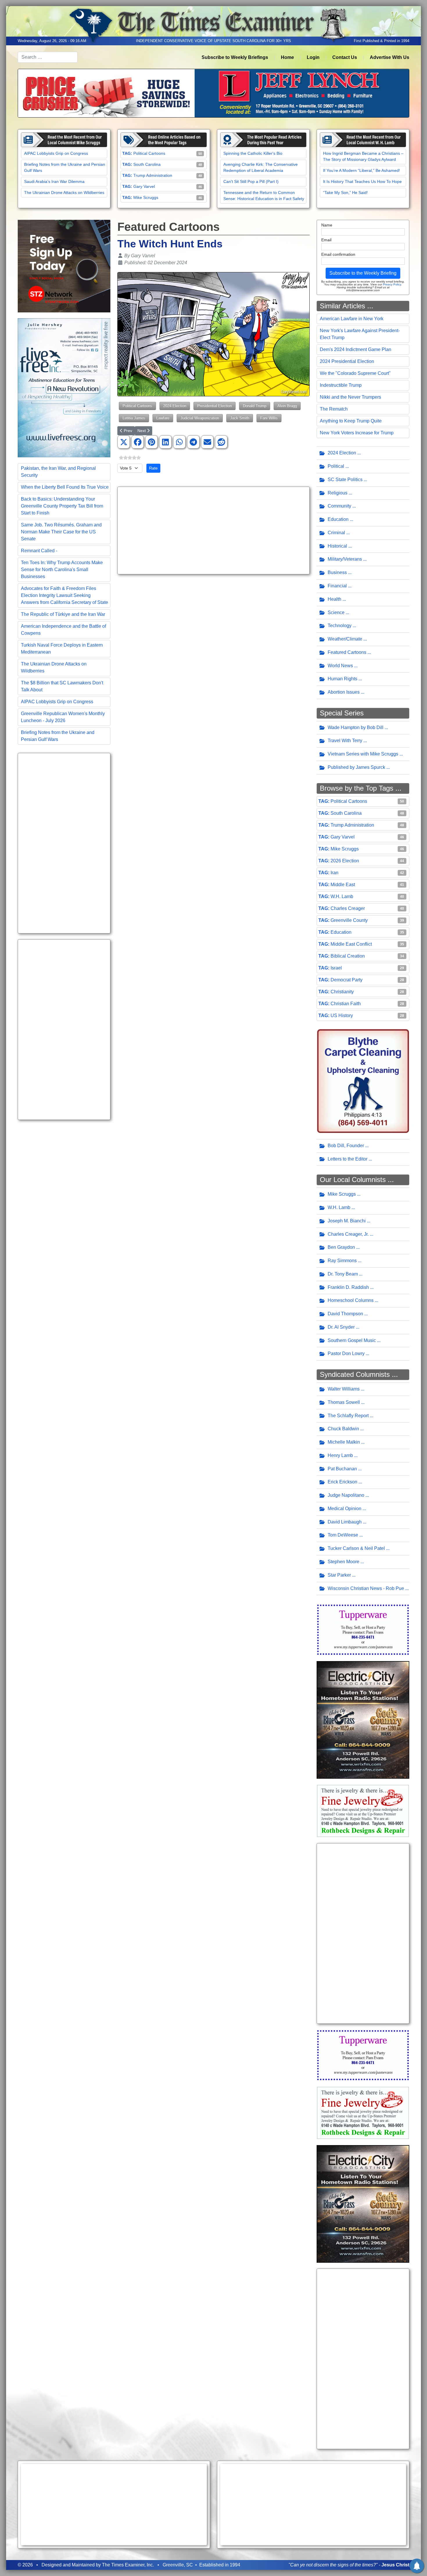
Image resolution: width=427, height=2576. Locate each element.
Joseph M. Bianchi (347, 1221)
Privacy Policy (392, 284)
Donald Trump (255, 406)
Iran (334, 873)
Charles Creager (348, 908)
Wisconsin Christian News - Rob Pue (366, 1588)
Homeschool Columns (351, 1300)
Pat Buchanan (342, 1469)
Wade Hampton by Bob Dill (356, 727)
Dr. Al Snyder (341, 1327)
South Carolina (147, 164)
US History (342, 1016)
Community (339, 506)
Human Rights (342, 679)
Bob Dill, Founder (346, 1146)
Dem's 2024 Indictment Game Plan (356, 349)
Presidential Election (215, 406)
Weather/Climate (345, 639)
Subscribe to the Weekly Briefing (363, 273)
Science (336, 612)
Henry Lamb (340, 1455)
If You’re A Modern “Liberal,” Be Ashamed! (361, 170)
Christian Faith (346, 1004)
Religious (338, 493)
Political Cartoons (149, 153)
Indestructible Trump (341, 385)
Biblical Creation (348, 956)
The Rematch (334, 409)
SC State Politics (345, 480)
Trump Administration (153, 175)
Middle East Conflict (351, 944)
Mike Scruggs (146, 197)
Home (287, 57)
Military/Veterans (345, 559)
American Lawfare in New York (352, 319)
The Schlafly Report (348, 1416)
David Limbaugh (345, 1522)
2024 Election (175, 406)
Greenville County (349, 920)
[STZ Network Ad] (64, 266)
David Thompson (345, 1314)
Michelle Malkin (344, 1442)
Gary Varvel (144, 186)
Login (313, 57)
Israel (336, 968)
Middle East (343, 885)
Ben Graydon (341, 1247)
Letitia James (134, 418)
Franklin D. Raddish (348, 1287)
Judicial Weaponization (200, 418)
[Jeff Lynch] (214, 93)
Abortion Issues (344, 692)
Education (338, 519)
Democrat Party (347, 980)
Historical (337, 546)
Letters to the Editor (348, 1159)
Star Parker (339, 1575)
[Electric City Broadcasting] (363, 1720)
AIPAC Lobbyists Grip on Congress (56, 153)
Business (337, 572)
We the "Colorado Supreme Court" (355, 373)
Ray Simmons (342, 1261)
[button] (124, 442)
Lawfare (163, 418)
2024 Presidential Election (347, 361)
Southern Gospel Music (352, 1340)
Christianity (342, 992)
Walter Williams (344, 1389)
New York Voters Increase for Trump (357, 433)
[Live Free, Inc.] (64, 387)
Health (334, 599)
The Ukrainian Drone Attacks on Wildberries (64, 193)
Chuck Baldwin (343, 1429)
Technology (340, 626)
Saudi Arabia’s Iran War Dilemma (54, 181)
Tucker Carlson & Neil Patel (356, 1548)
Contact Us (345, 57)
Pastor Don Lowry (346, 1353)
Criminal (336, 533)
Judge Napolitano (346, 1495)
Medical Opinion (345, 1509)
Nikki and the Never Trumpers (350, 397)
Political (336, 466)
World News (340, 666)
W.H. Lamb (342, 896)
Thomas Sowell (344, 1402)
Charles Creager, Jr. (348, 1234)
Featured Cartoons (347, 652)
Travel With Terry (345, 741)
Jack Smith (240, 418)
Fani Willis (269, 418)
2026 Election (345, 861)
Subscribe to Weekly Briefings (235, 57)
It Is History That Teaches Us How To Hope (362, 181)
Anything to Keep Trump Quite (351, 421)
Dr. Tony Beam (343, 1274)
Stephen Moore (343, 1562)
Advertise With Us (390, 57)
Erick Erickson (342, 1482)
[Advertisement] (64, 843)
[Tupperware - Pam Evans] (363, 1629)
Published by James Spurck (356, 767)
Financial (337, 586)
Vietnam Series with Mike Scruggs (363, 754)
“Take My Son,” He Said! (345, 193)
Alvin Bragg (287, 406)
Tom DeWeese (343, 1535)
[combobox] (48, 57)
